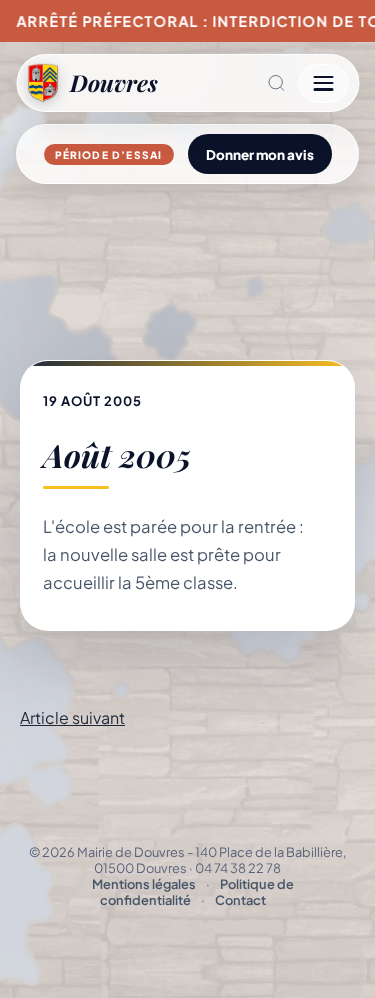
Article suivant (72, 717)
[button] (228, 83)
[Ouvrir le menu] (323, 83)
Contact (240, 900)
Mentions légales (144, 884)
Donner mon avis (260, 154)
